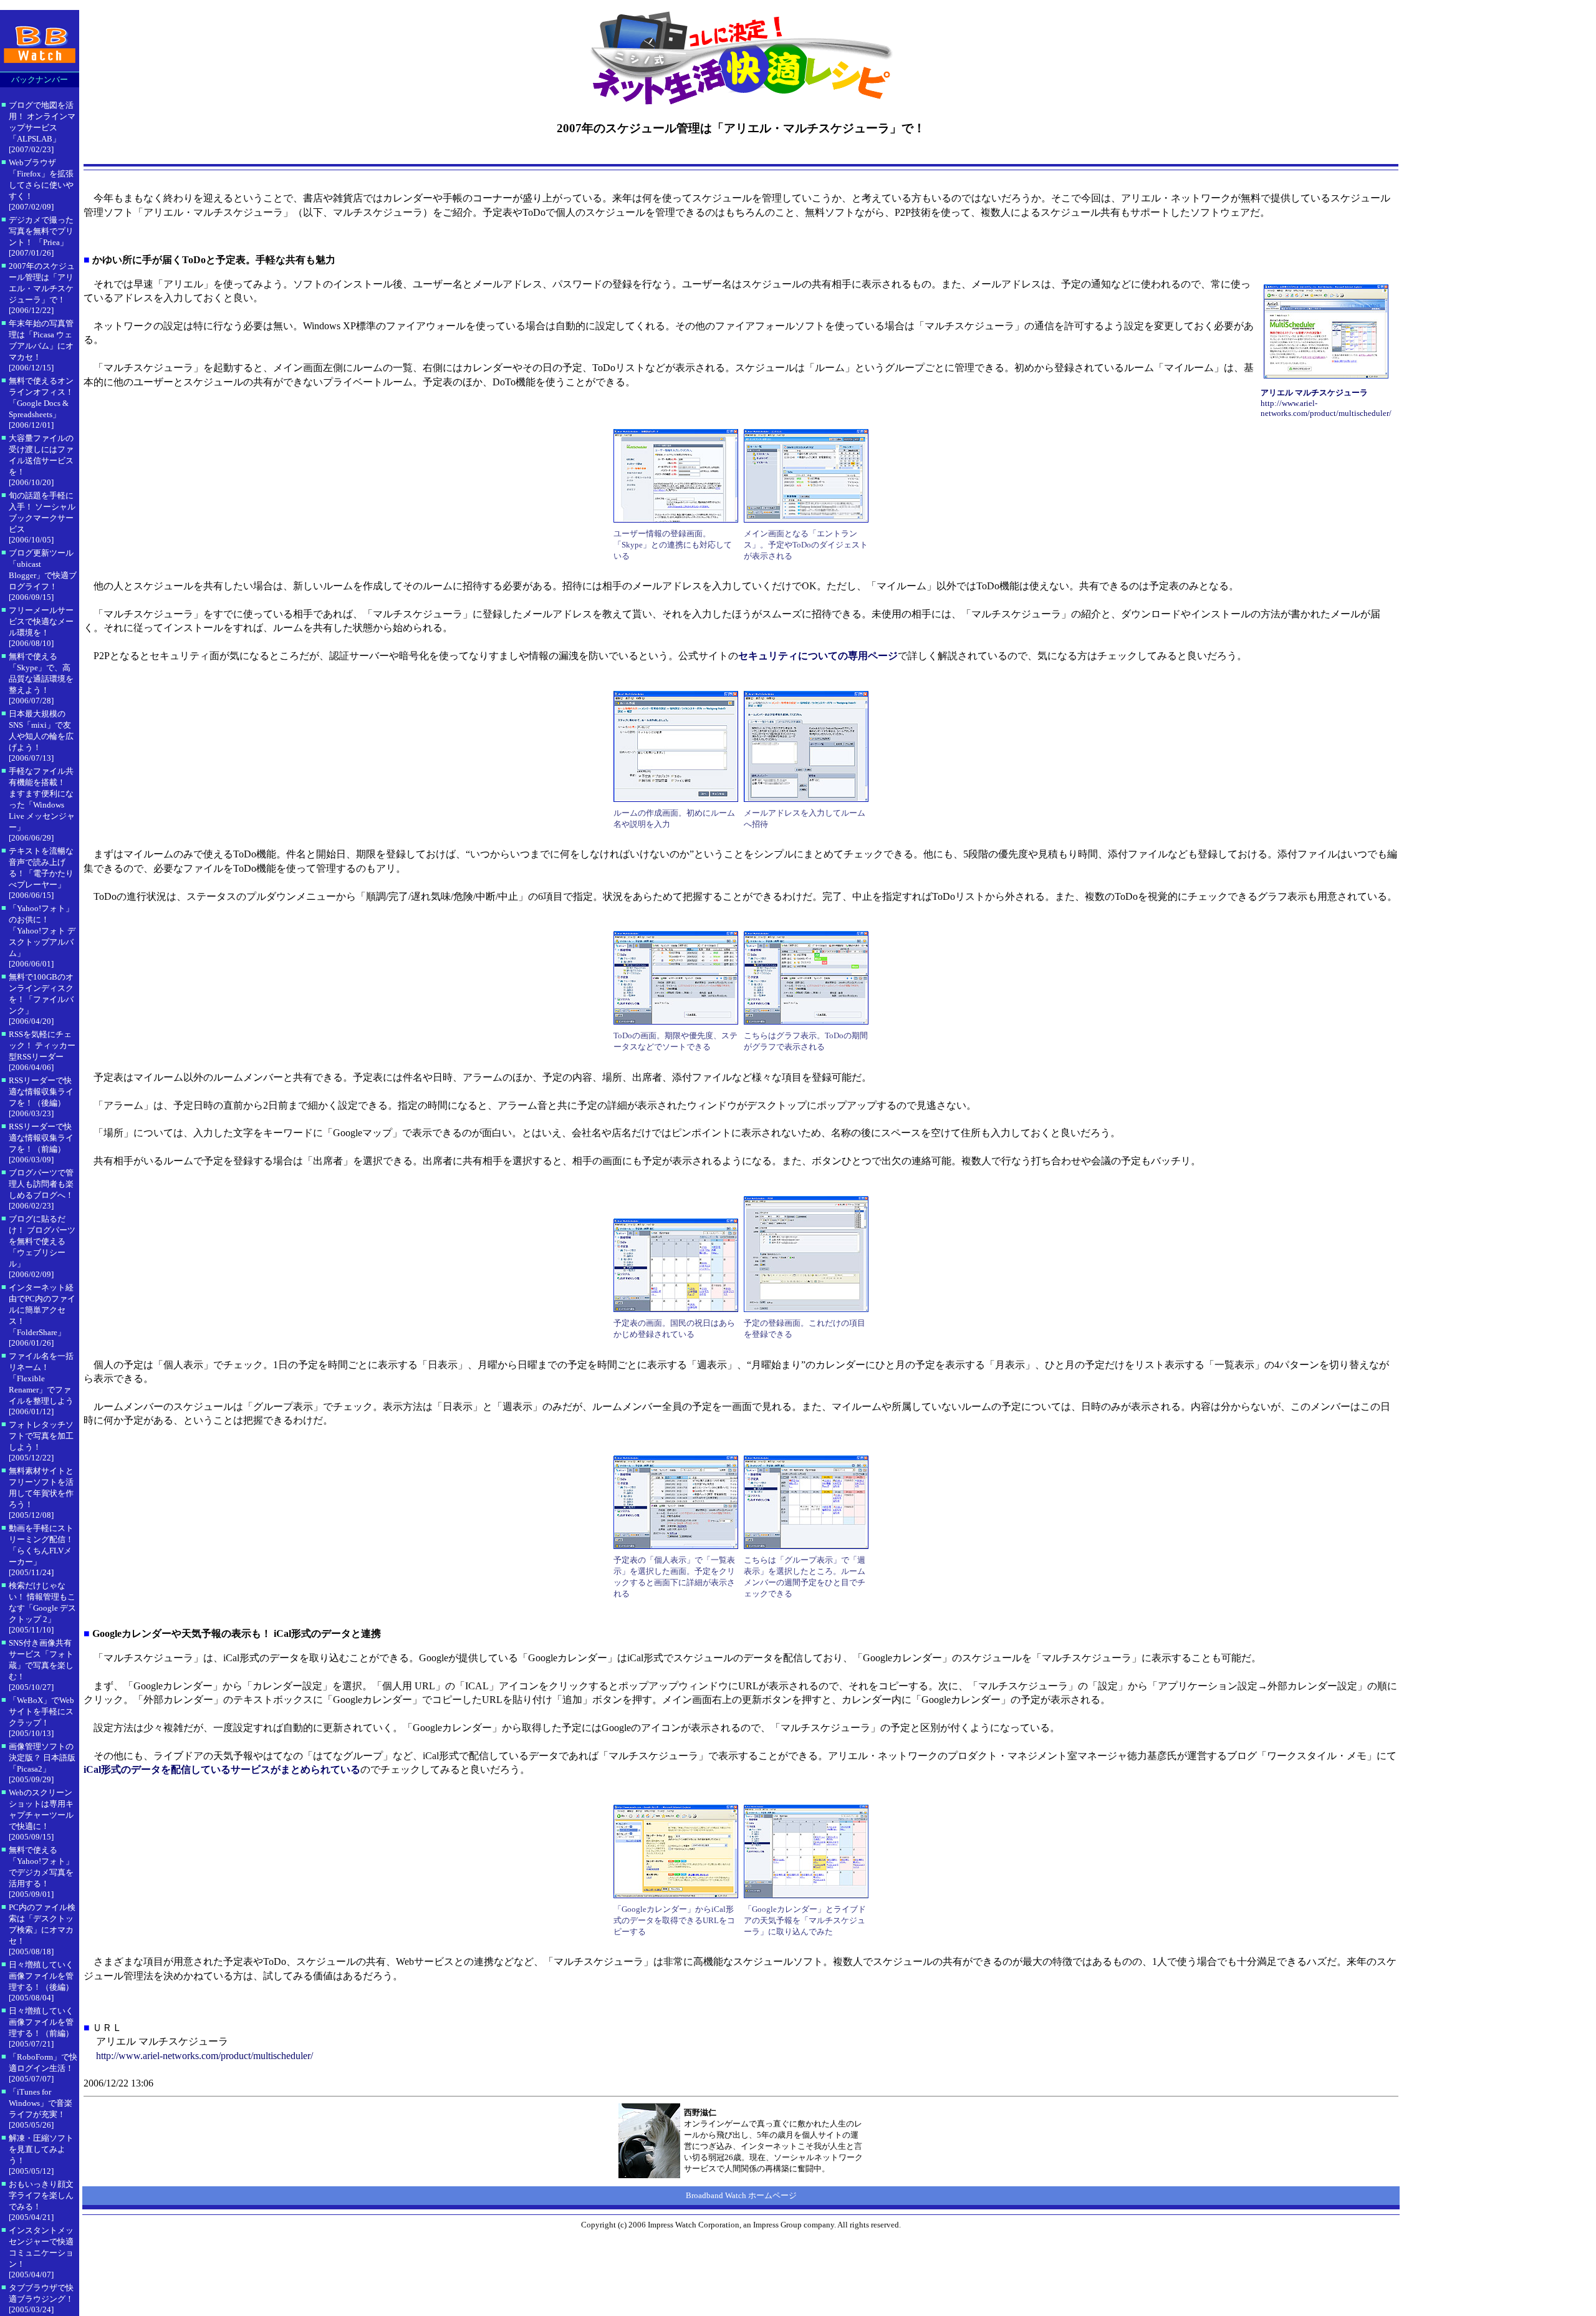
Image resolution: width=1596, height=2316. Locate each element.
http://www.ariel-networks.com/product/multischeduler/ (204, 2056)
